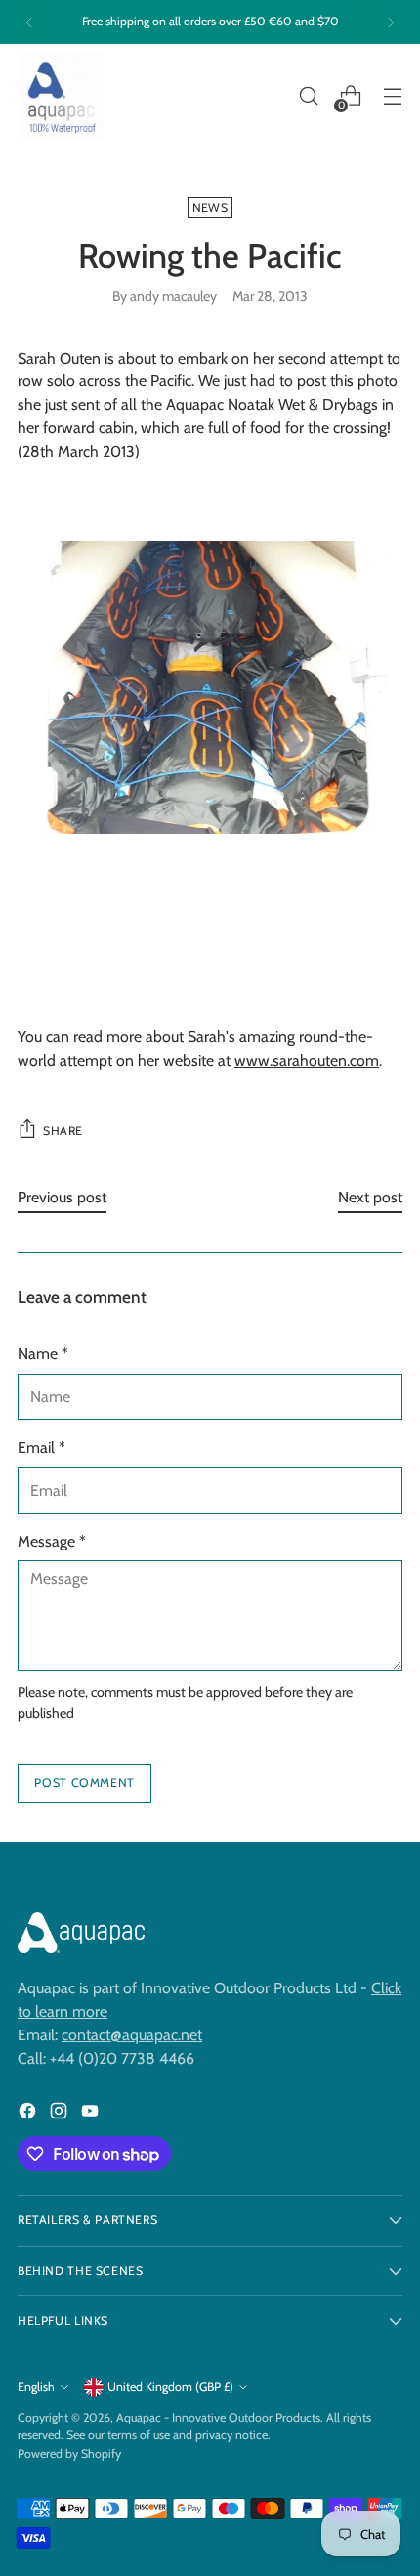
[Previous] (29, 22)
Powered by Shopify (69, 2453)
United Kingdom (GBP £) (170, 2387)
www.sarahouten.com (307, 1060)
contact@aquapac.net (132, 2035)
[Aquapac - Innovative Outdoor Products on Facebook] (29, 2114)
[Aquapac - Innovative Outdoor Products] (62, 96)
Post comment (84, 1783)
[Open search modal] (308, 96)
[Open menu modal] (392, 96)
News (210, 208)
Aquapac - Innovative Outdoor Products (218, 2417)
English (36, 2387)
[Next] (391, 22)
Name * (43, 1353)
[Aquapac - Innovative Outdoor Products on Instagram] (61, 2114)
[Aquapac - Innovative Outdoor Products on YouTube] (92, 2114)
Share (63, 1131)
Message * (52, 1541)
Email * (42, 1447)
